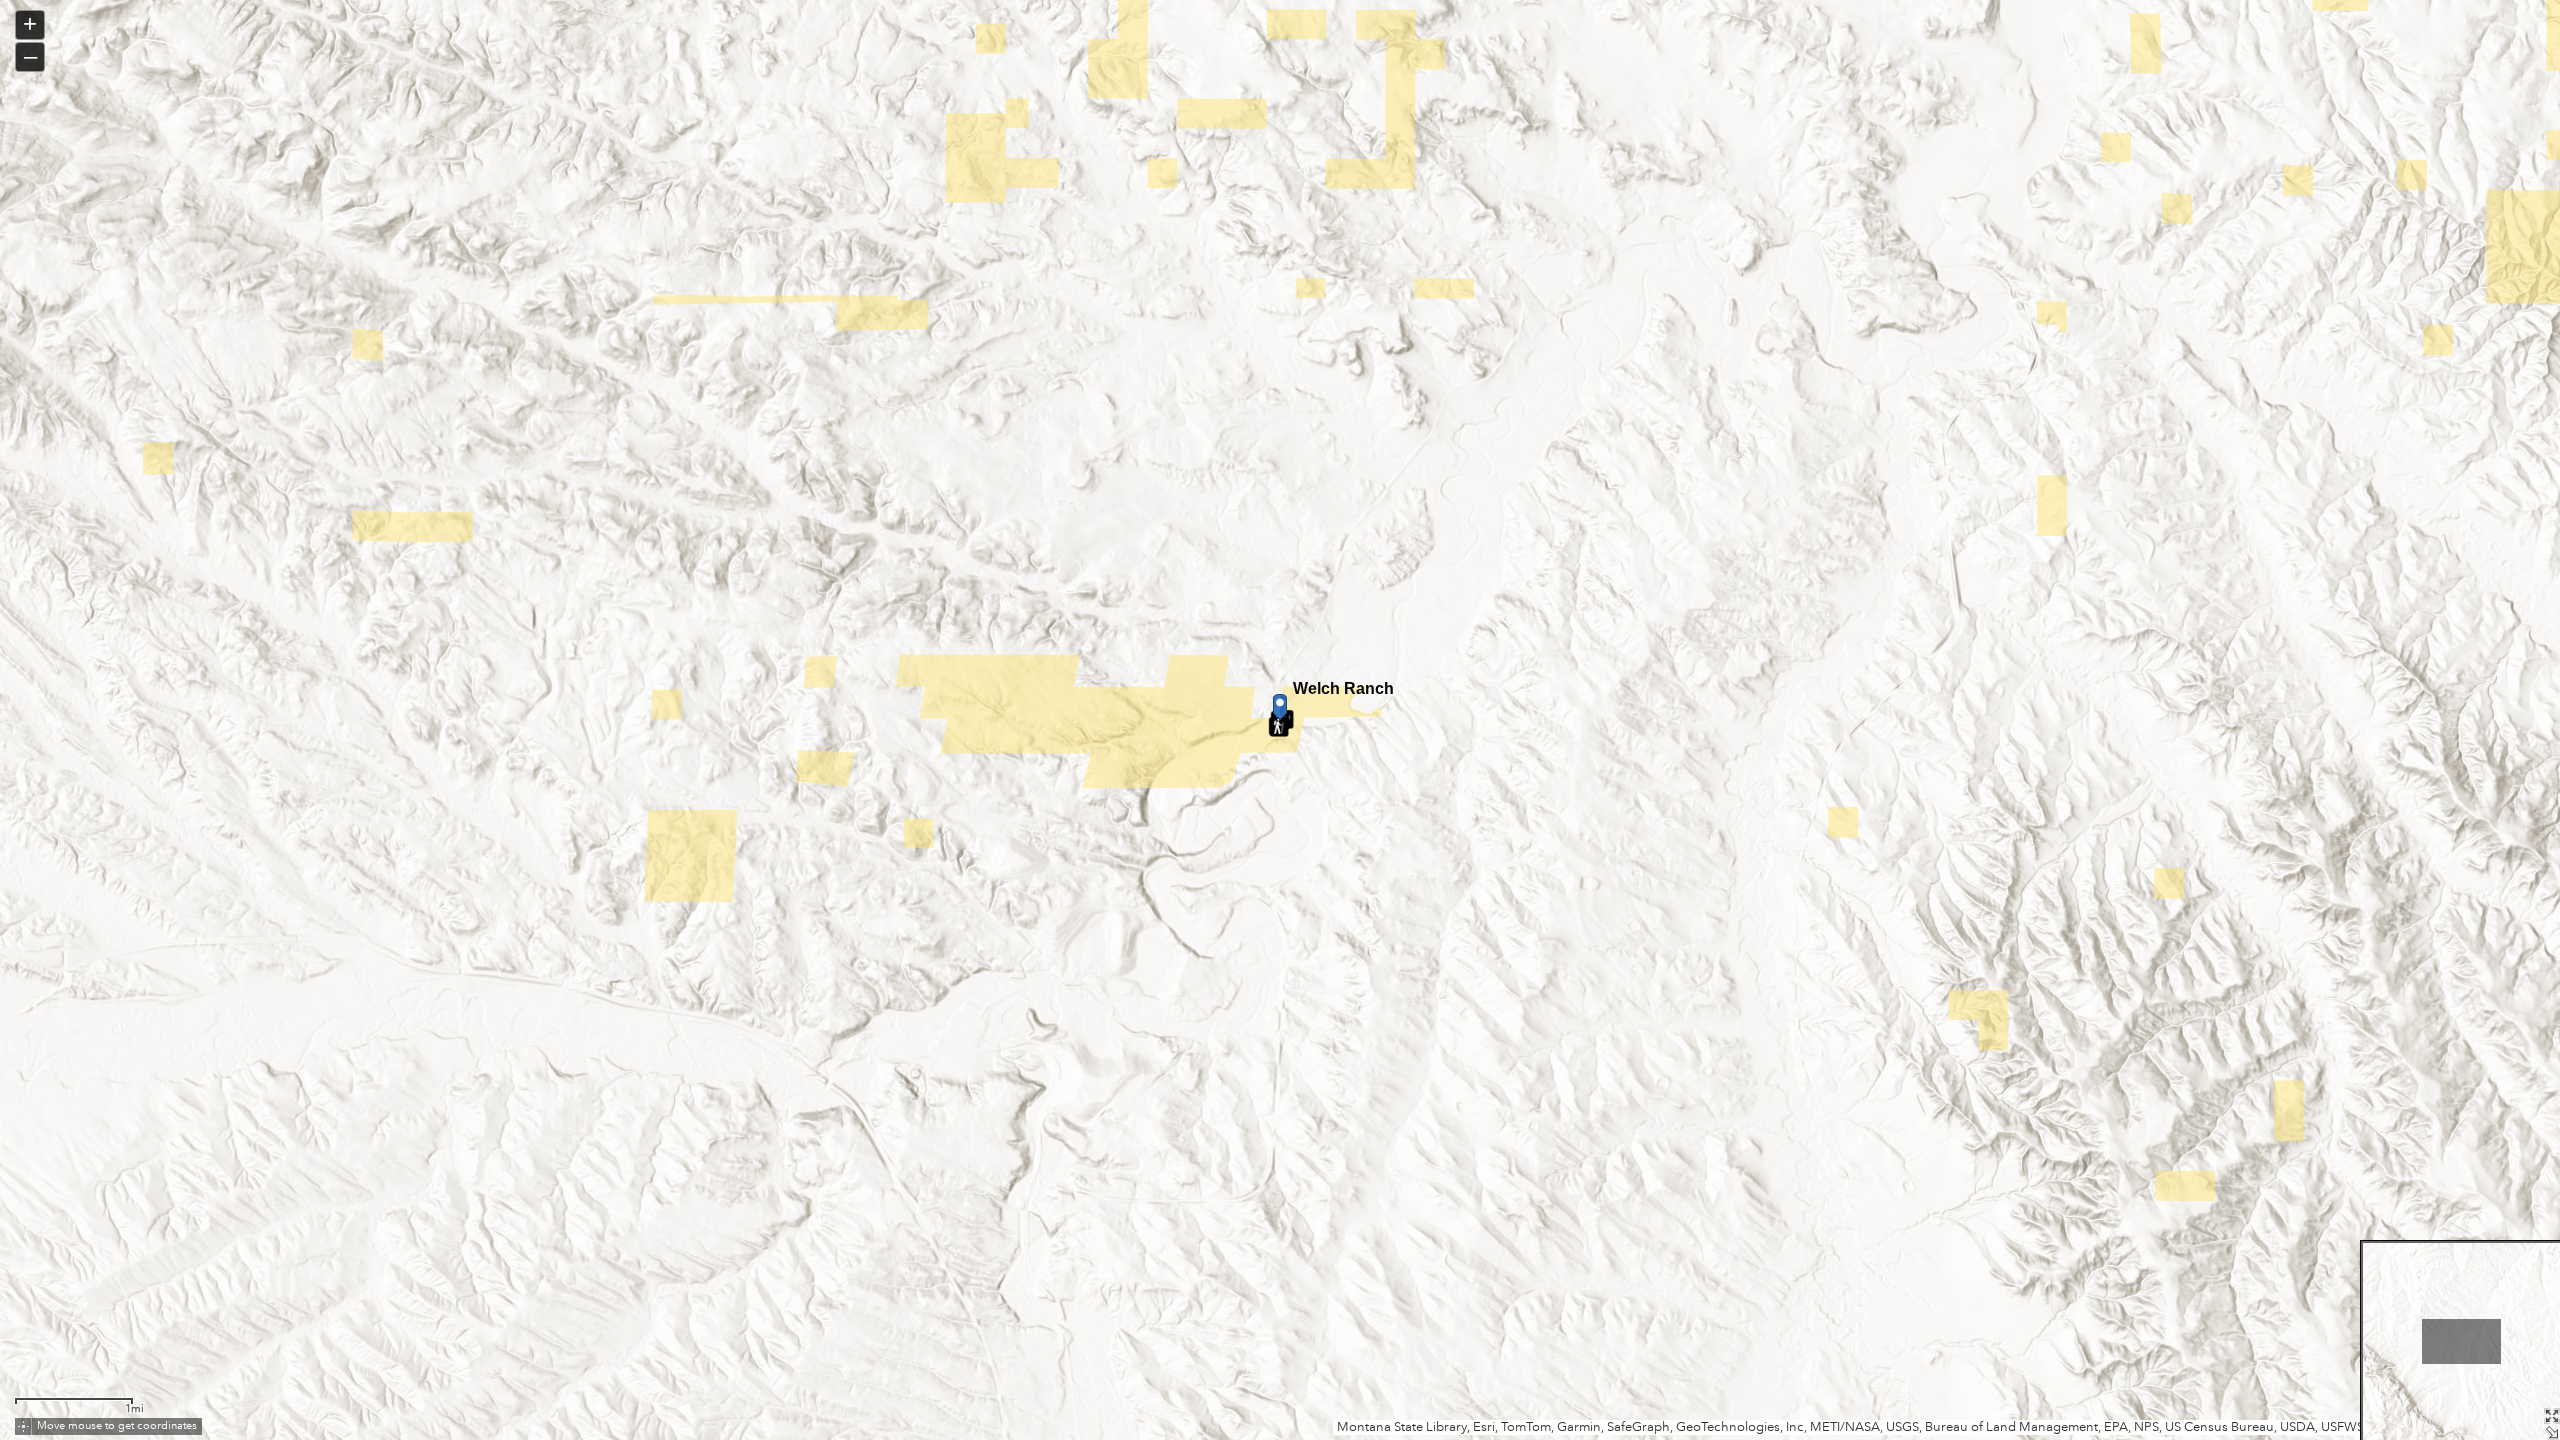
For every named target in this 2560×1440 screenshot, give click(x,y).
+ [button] (30, 23)
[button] (23, 1426)
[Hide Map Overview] (2552, 1432)
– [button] (30, 55)
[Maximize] (2552, 1416)
